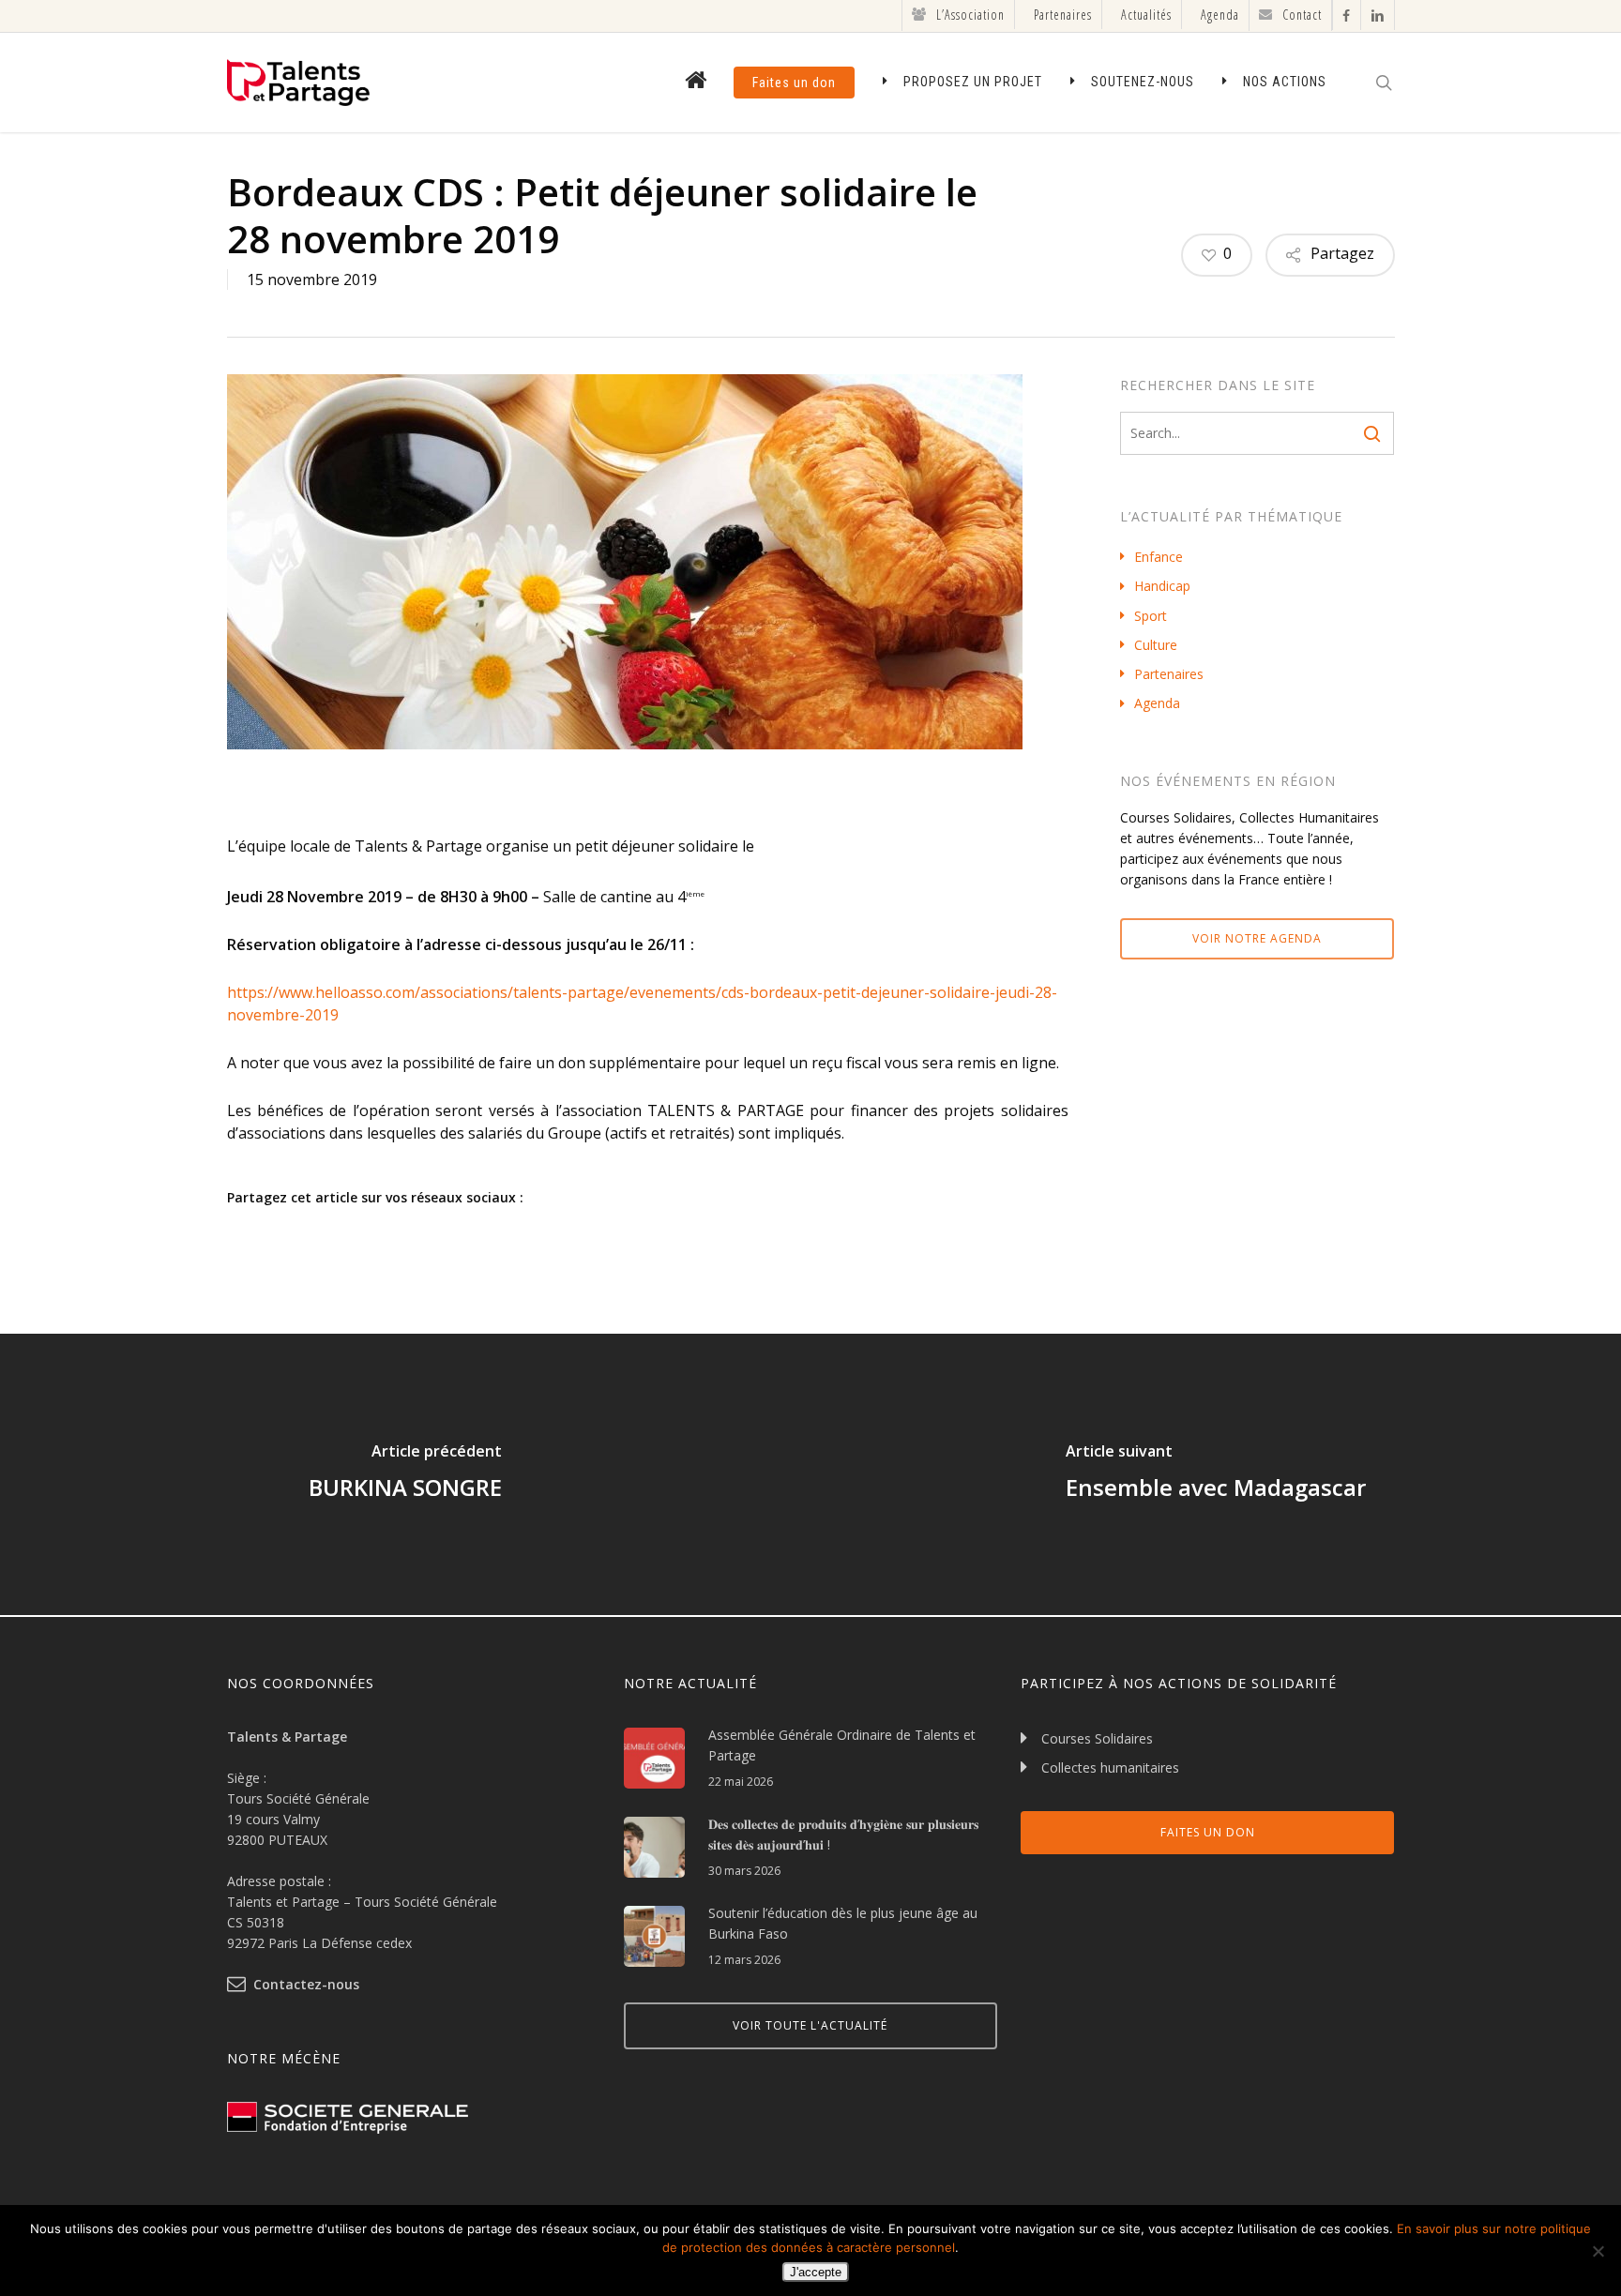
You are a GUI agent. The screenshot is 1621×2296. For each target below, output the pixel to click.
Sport (1151, 616)
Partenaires (1169, 674)
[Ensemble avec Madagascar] (1216, 1474)
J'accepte (816, 2272)
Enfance (1159, 557)
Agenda (1157, 703)
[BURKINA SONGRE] (405, 1474)
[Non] (1598, 2251)
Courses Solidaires (1097, 1738)
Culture (1156, 645)
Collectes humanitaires (1110, 1767)
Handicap (1162, 586)
